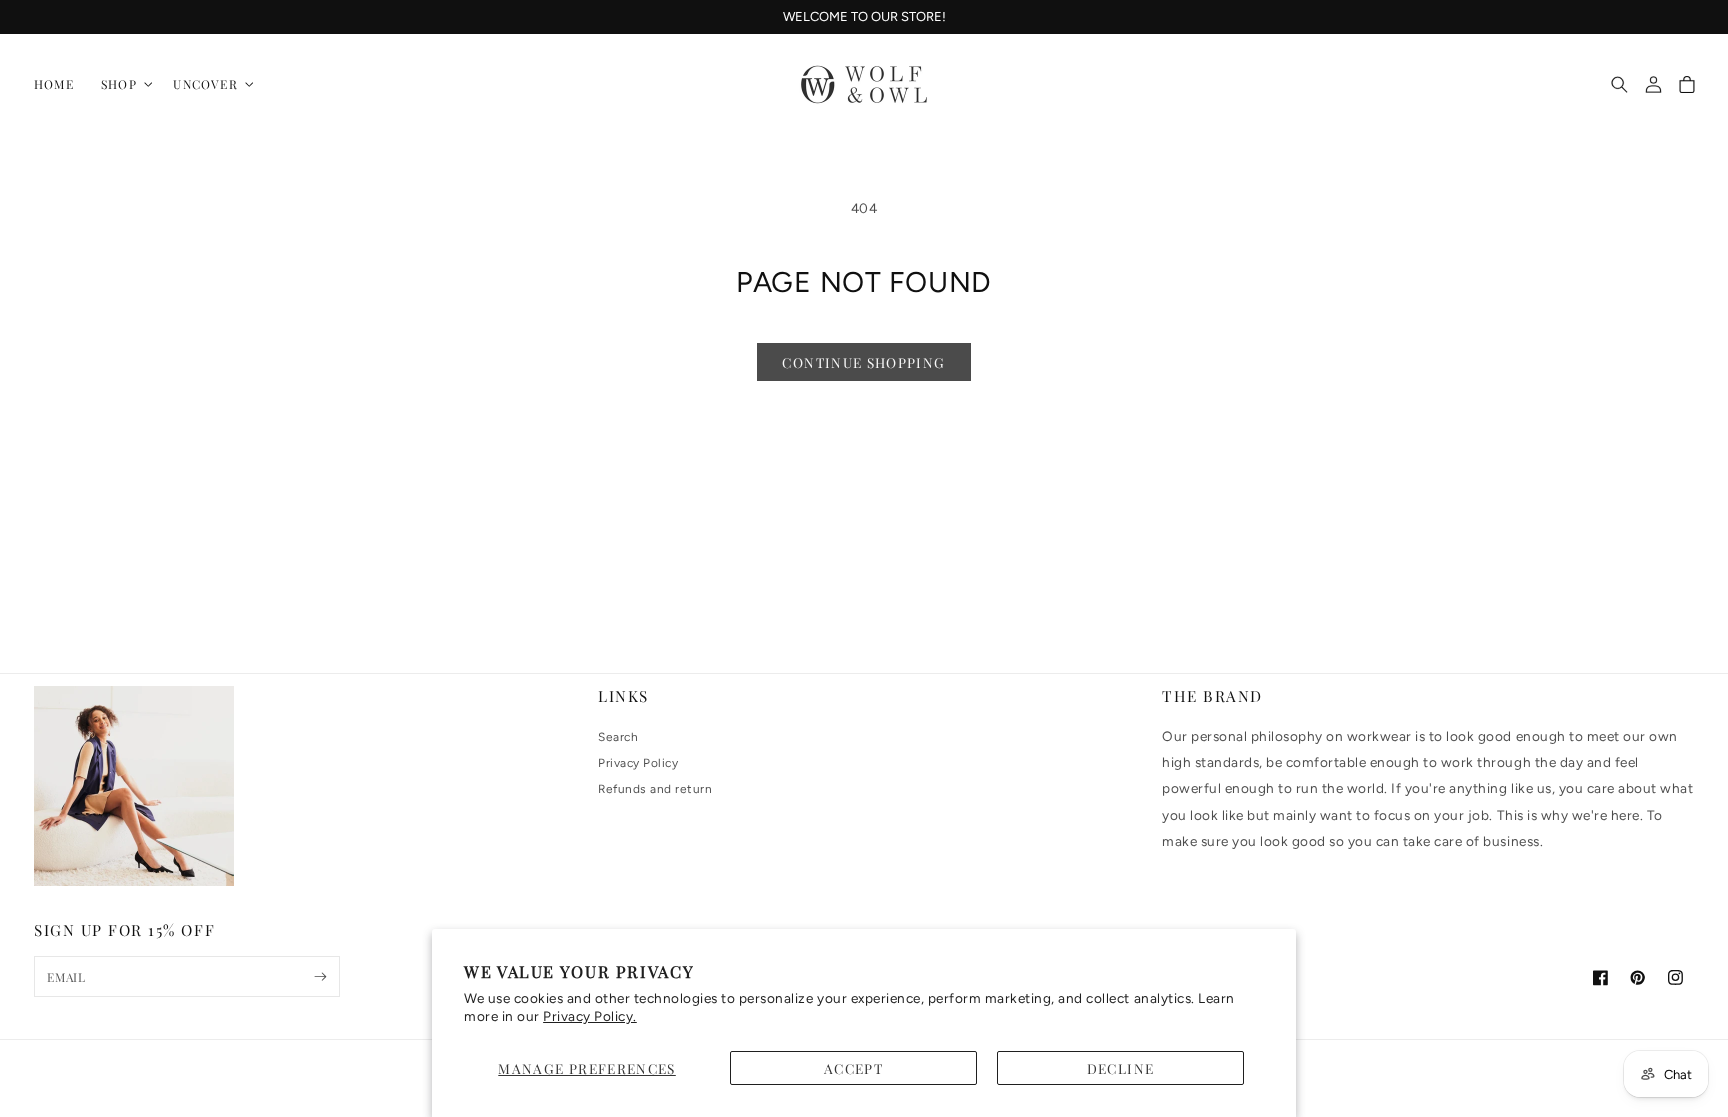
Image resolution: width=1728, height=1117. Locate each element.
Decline (1121, 1068)
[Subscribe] (320, 976)
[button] (123, 84)
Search (618, 737)
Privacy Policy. (590, 1016)
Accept (853, 1068)
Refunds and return (655, 789)
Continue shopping (863, 362)
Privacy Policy (638, 763)
